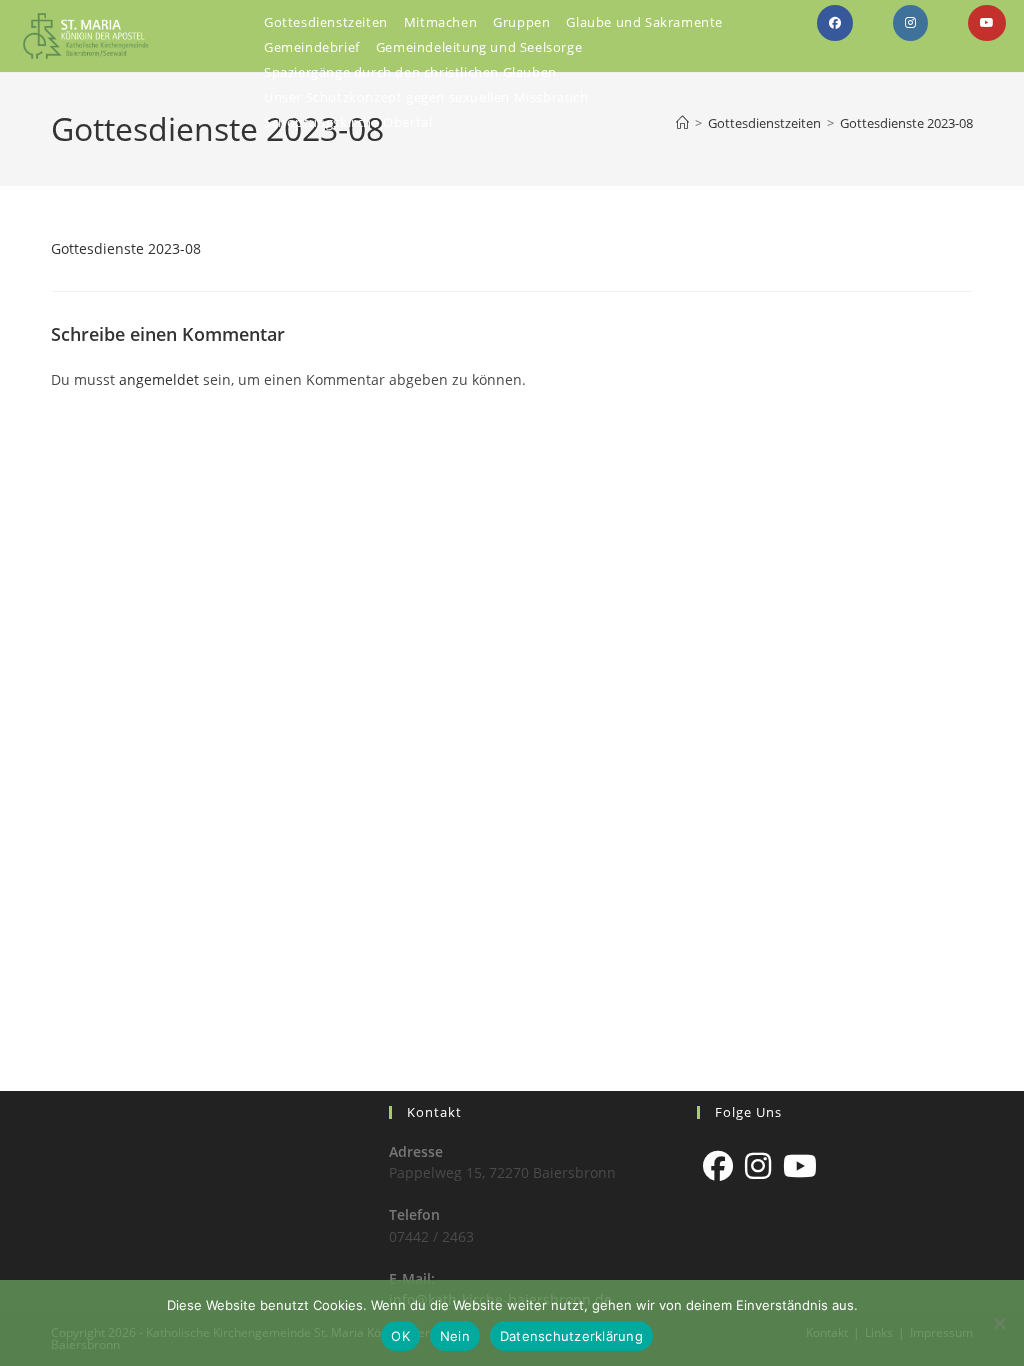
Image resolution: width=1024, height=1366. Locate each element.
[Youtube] (800, 1166)
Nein (455, 1336)
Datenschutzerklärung (571, 1336)
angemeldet (159, 379)
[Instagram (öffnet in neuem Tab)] (910, 23)
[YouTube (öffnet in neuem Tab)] (987, 23)
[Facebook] (718, 1166)
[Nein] (999, 1323)
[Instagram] (758, 1166)
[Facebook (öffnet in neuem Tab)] (835, 23)
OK (400, 1336)
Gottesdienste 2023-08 (906, 123)
